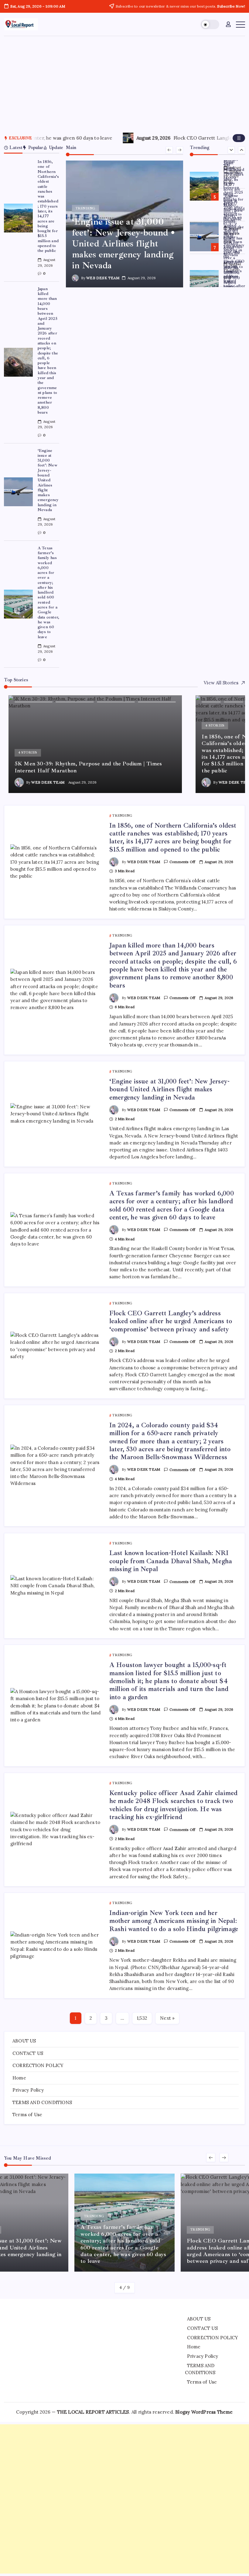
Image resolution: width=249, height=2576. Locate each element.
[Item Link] (18, 218)
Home (19, 2078)
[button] (210, 24)
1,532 (142, 2018)
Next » (167, 2018)
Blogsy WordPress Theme (204, 2412)
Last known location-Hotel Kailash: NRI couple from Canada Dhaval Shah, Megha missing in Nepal (171, 1561)
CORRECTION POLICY (38, 2065)
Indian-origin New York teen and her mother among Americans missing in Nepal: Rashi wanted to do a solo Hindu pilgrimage (174, 1921)
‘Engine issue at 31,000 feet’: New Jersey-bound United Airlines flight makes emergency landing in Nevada (48, 480)
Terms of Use (27, 2115)
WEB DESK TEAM (103, 278)
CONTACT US (28, 2053)
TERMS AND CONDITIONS (42, 2102)
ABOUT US (24, 2041)
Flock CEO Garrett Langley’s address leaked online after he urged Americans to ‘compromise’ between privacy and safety (171, 1321)
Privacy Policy (28, 2090)
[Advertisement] (124, 82)
